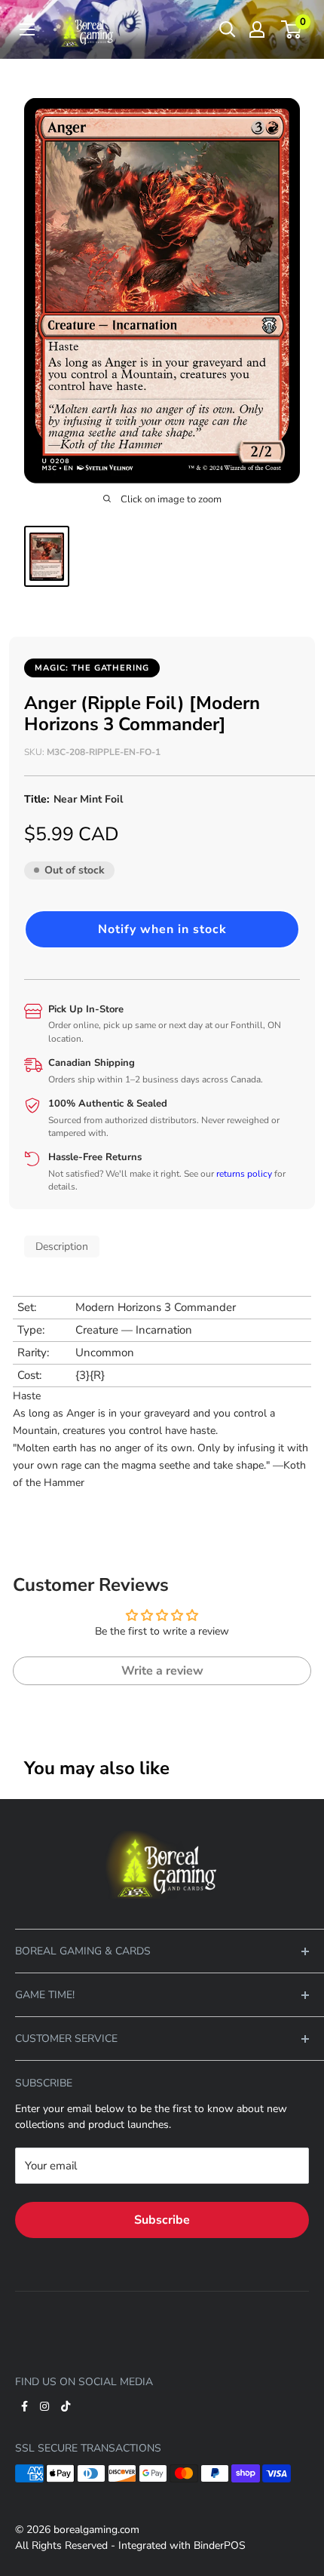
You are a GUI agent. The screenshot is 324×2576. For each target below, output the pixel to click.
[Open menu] (27, 29)
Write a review (162, 1671)
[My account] (257, 29)
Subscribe (162, 2220)
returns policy (244, 1174)
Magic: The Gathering (92, 668)
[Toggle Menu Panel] (162, 1821)
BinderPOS (220, 2545)
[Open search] (228, 29)
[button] (162, 929)
